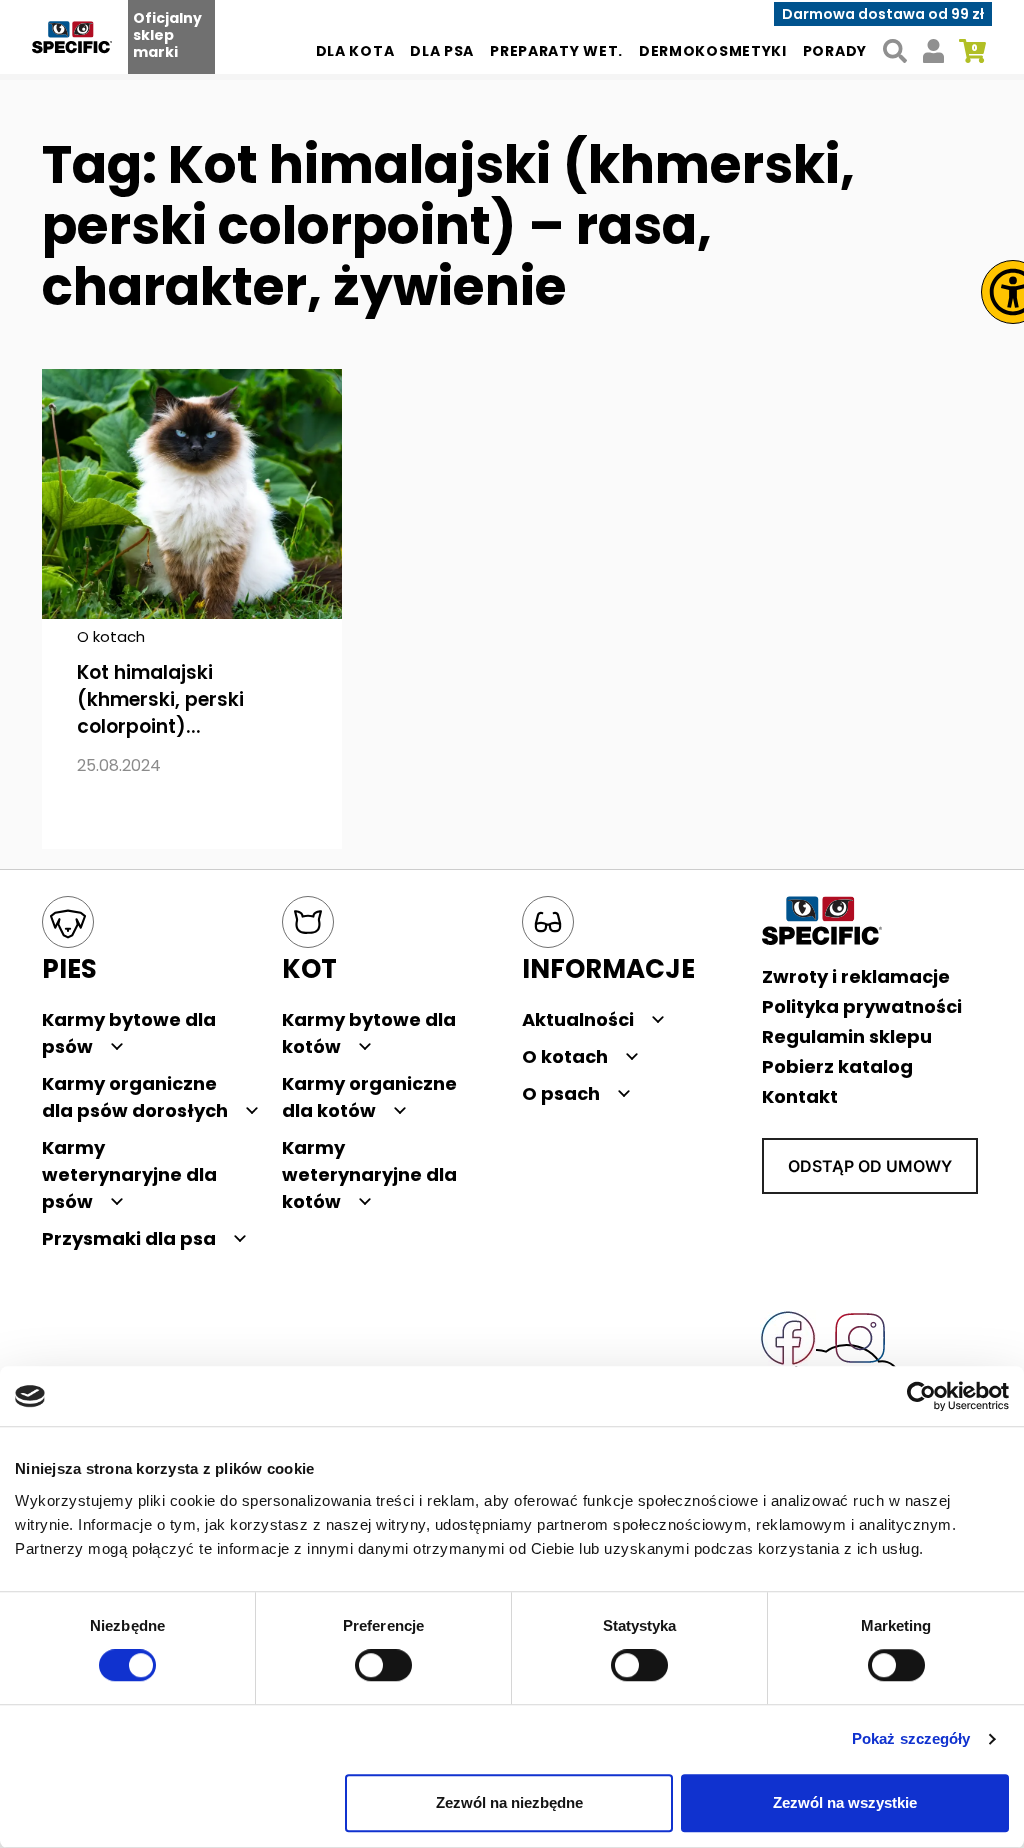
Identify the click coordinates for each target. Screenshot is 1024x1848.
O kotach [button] (565, 1056)
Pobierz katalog (837, 1066)
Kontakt (800, 1096)
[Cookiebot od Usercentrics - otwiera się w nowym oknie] (921, 1396)
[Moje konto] (933, 51)
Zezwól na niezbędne (509, 1802)
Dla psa (442, 51)
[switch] (383, 1666)
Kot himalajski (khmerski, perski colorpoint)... (160, 699)
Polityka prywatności (862, 1006)
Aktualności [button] (578, 1019)
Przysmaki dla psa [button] (129, 1238)
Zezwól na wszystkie (845, 1802)
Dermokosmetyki (713, 51)
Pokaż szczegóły (911, 1739)
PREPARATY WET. (556, 51)
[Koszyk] (972, 51)
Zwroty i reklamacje (856, 976)
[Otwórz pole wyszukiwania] (894, 51)
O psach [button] (561, 1093)
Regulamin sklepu (847, 1036)
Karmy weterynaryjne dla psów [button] (129, 1174)
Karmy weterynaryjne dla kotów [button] (369, 1174)
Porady (835, 51)
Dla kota (355, 51)
